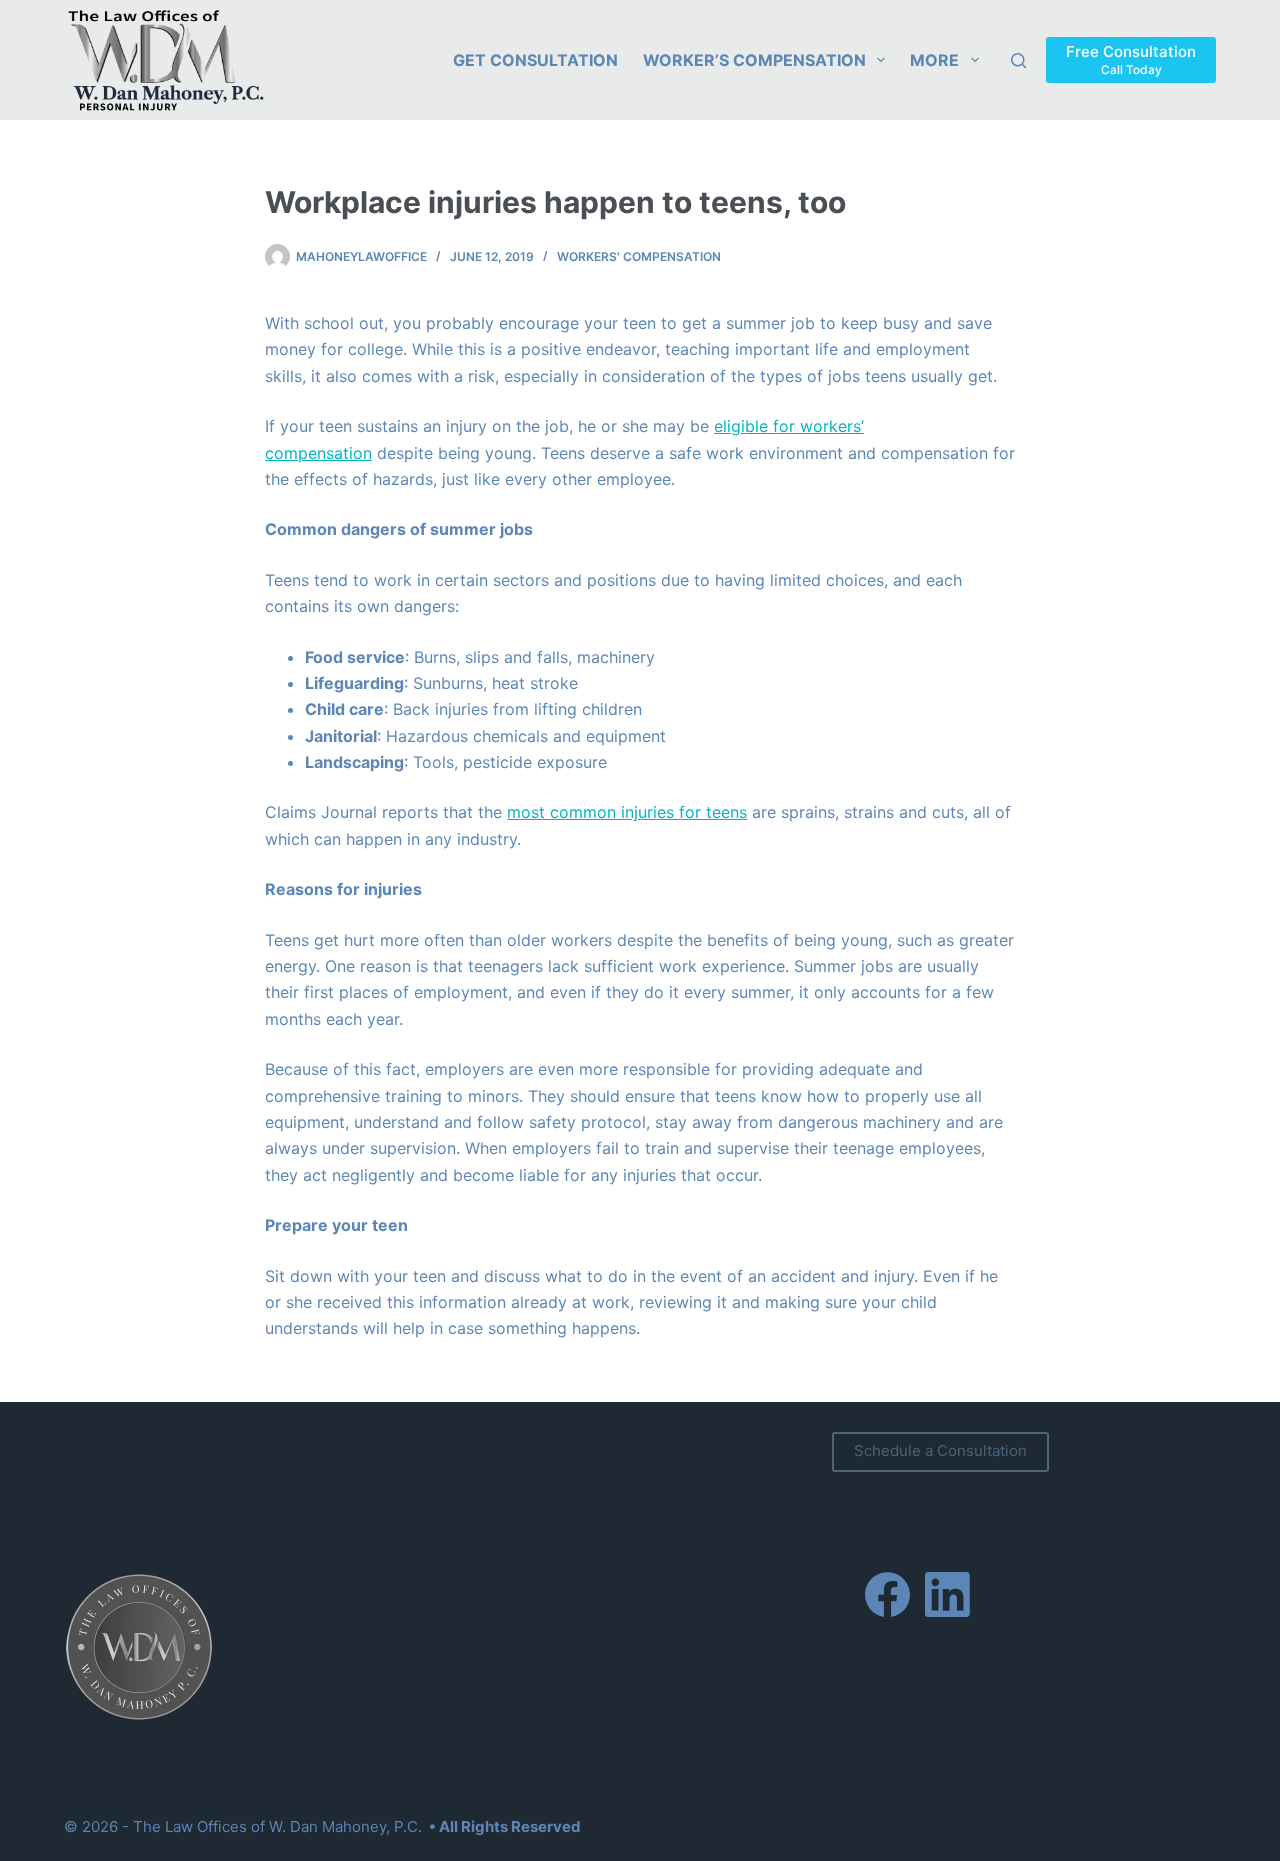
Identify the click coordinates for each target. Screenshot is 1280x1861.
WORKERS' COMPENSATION (639, 256)
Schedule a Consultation (940, 1450)
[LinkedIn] (947, 1594)
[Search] (1018, 60)
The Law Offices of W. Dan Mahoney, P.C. (277, 1826)
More (934, 60)
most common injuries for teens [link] (627, 812)
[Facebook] (887, 1594)
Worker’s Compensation (754, 60)
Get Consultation (535, 60)
